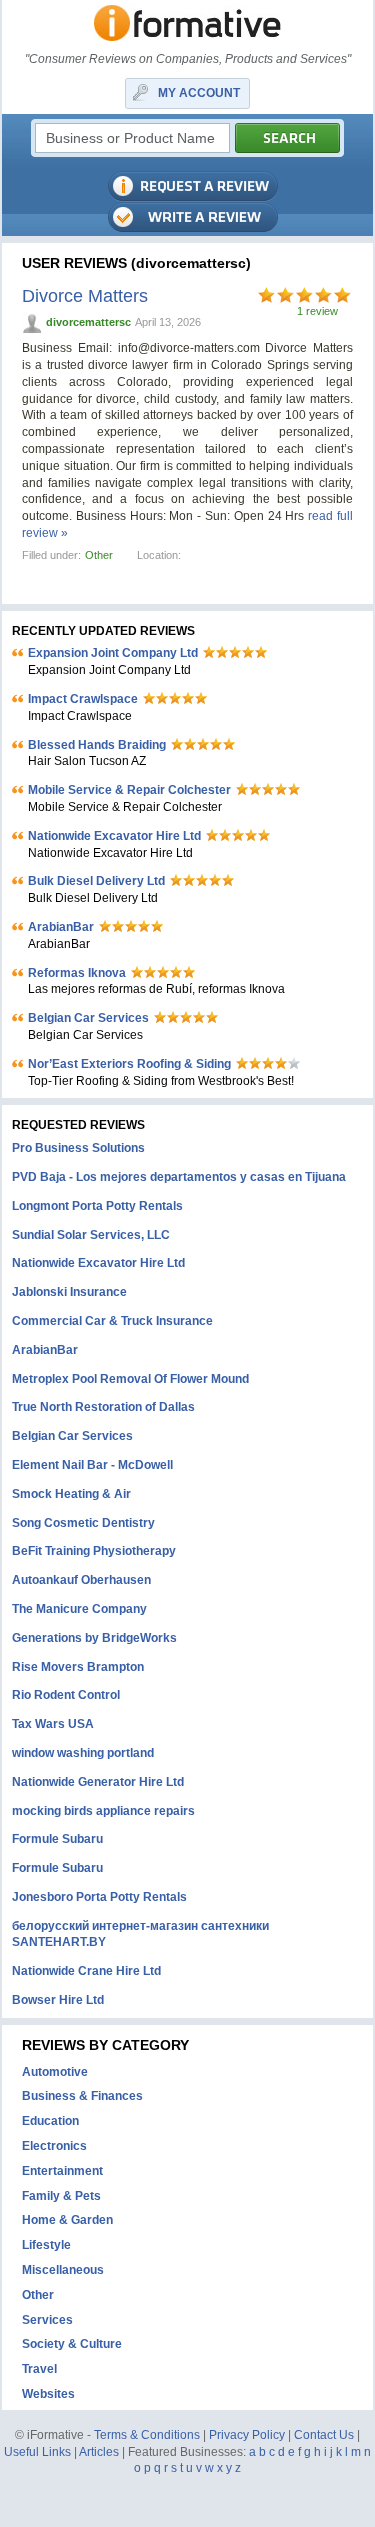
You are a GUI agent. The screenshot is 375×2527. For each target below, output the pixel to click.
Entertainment (62, 2171)
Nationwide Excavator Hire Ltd (114, 836)
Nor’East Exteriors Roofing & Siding (129, 1064)
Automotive (55, 2072)
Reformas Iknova (77, 973)
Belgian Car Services (88, 1018)
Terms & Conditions (147, 2435)
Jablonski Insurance (69, 1292)
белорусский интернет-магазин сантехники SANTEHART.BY (140, 1934)
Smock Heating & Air (71, 1494)
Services (47, 2320)
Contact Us (324, 2435)
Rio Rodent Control (66, 1695)
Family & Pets (61, 2196)
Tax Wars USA (53, 1724)
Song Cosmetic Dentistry (83, 1523)
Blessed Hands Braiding (97, 745)
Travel (39, 2369)
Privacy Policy (247, 2435)
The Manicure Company (79, 1609)
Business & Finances (82, 2096)
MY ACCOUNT (199, 93)
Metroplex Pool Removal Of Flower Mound (130, 1379)
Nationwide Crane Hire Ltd (86, 1971)
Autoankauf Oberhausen (81, 1580)
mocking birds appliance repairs (103, 1811)
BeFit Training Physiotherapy (94, 1551)
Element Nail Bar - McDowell (92, 1465)
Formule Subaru (57, 1839)
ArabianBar (61, 927)
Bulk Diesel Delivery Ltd (96, 881)
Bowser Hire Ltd (58, 2000)
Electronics (54, 2146)
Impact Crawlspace (83, 699)
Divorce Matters (85, 296)
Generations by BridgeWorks (94, 1638)
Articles (99, 2452)
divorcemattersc (88, 322)
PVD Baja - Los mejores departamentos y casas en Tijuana (179, 1177)
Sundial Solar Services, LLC (91, 1235)
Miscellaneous (63, 2270)
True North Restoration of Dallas (103, 1407)
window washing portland (83, 1753)
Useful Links (37, 2452)
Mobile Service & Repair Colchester (129, 790)
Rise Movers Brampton (78, 1667)
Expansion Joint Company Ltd (113, 653)
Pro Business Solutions (78, 1148)
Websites (48, 2394)
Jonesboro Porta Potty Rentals (99, 1897)
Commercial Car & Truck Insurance (112, 1321)
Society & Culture (72, 2344)
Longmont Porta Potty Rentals (97, 1206)
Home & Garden (67, 2220)
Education (50, 2121)
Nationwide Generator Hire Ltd (98, 1782)
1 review (317, 311)
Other (99, 555)
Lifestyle (46, 2245)
